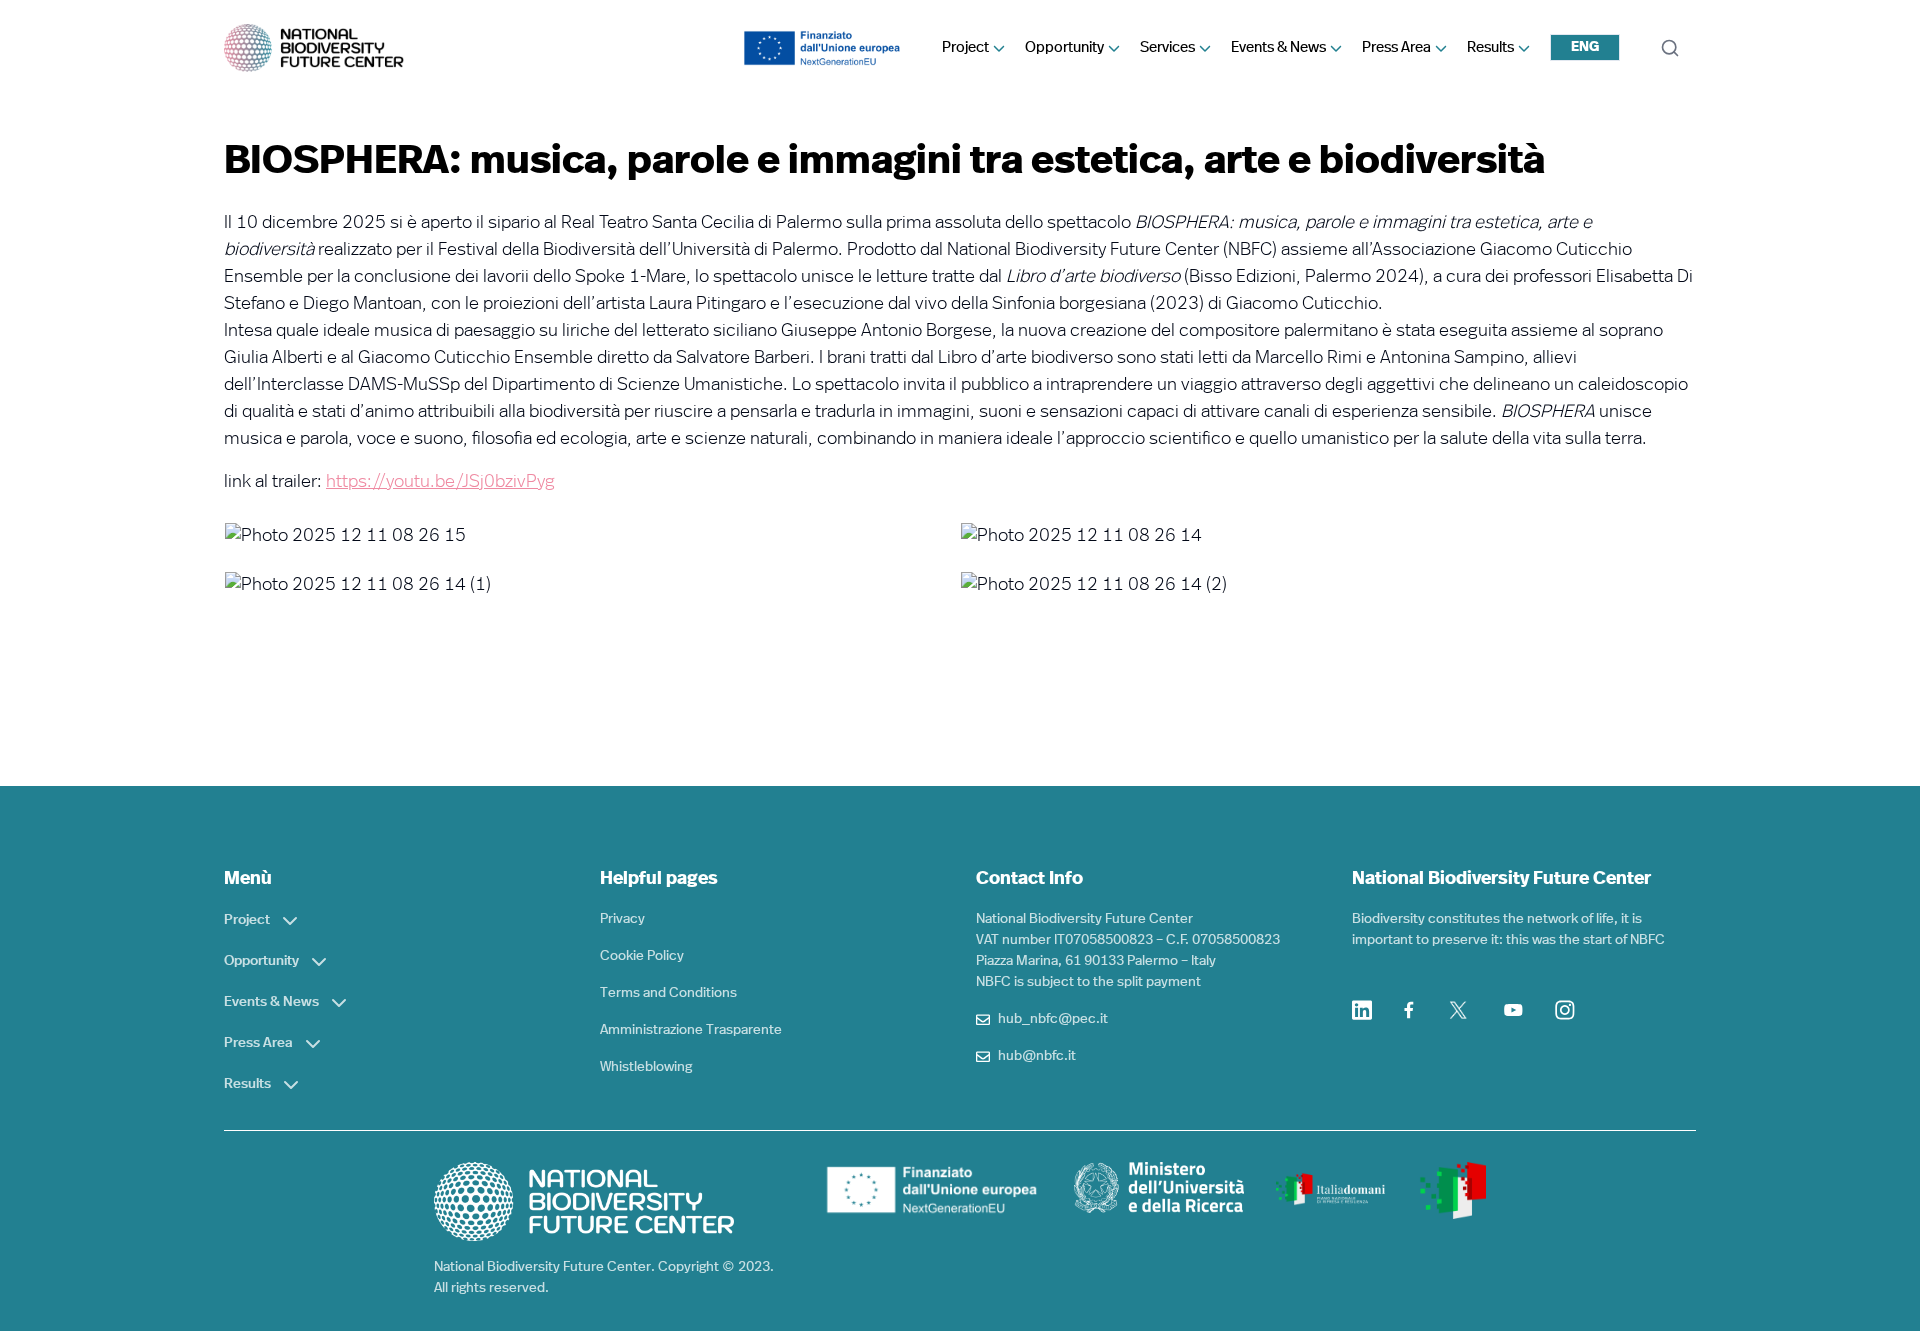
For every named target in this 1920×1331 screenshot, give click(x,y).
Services (1167, 47)
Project (965, 47)
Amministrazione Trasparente (691, 1030)
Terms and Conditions (668, 993)
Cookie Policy (642, 956)
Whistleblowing (646, 1067)
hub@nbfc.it (1037, 1056)
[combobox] (1585, 47)
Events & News (1278, 47)
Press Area (1396, 47)
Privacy (622, 919)
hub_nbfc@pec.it (1053, 1019)
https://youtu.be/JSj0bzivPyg (440, 482)
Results (1490, 47)
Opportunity (1064, 47)
